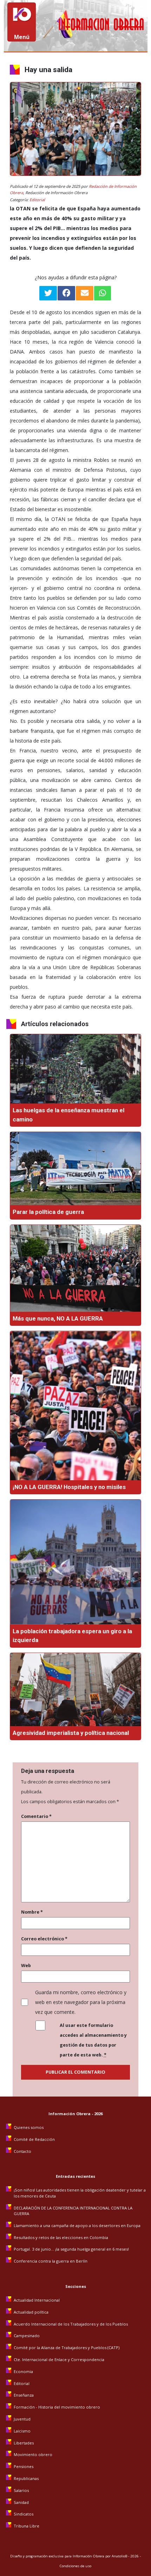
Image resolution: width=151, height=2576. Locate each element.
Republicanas (26, 2478)
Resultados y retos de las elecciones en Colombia (61, 2237)
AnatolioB (119, 2556)
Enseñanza (24, 2395)
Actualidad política (31, 2312)
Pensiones (24, 2466)
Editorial (37, 200)
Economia (23, 2371)
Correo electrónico (44, 1939)
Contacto (22, 2151)
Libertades (24, 2443)
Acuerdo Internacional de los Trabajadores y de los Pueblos (71, 2324)
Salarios (21, 2490)
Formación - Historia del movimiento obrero (57, 2407)
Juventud (22, 2419)
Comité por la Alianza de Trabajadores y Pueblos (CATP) (67, 2348)
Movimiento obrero (33, 2454)
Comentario (36, 1816)
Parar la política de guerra (48, 1212)
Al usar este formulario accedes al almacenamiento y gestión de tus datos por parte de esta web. (93, 2040)
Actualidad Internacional (37, 2300)
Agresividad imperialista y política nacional (71, 1733)
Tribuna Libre (27, 2526)
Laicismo (22, 2431)
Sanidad (21, 2502)
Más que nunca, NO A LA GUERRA (58, 1318)
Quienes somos (29, 2127)
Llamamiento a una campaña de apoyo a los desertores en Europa (77, 2225)
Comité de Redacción (34, 2139)
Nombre (32, 1912)
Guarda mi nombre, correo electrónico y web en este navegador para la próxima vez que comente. (81, 2002)
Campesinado (27, 2336)
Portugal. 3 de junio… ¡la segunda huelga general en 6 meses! (72, 2249)
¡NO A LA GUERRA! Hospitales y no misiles (69, 1487)
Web (26, 1966)
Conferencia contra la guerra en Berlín (51, 2261)
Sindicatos (24, 2514)
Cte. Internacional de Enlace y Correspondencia (59, 2359)
